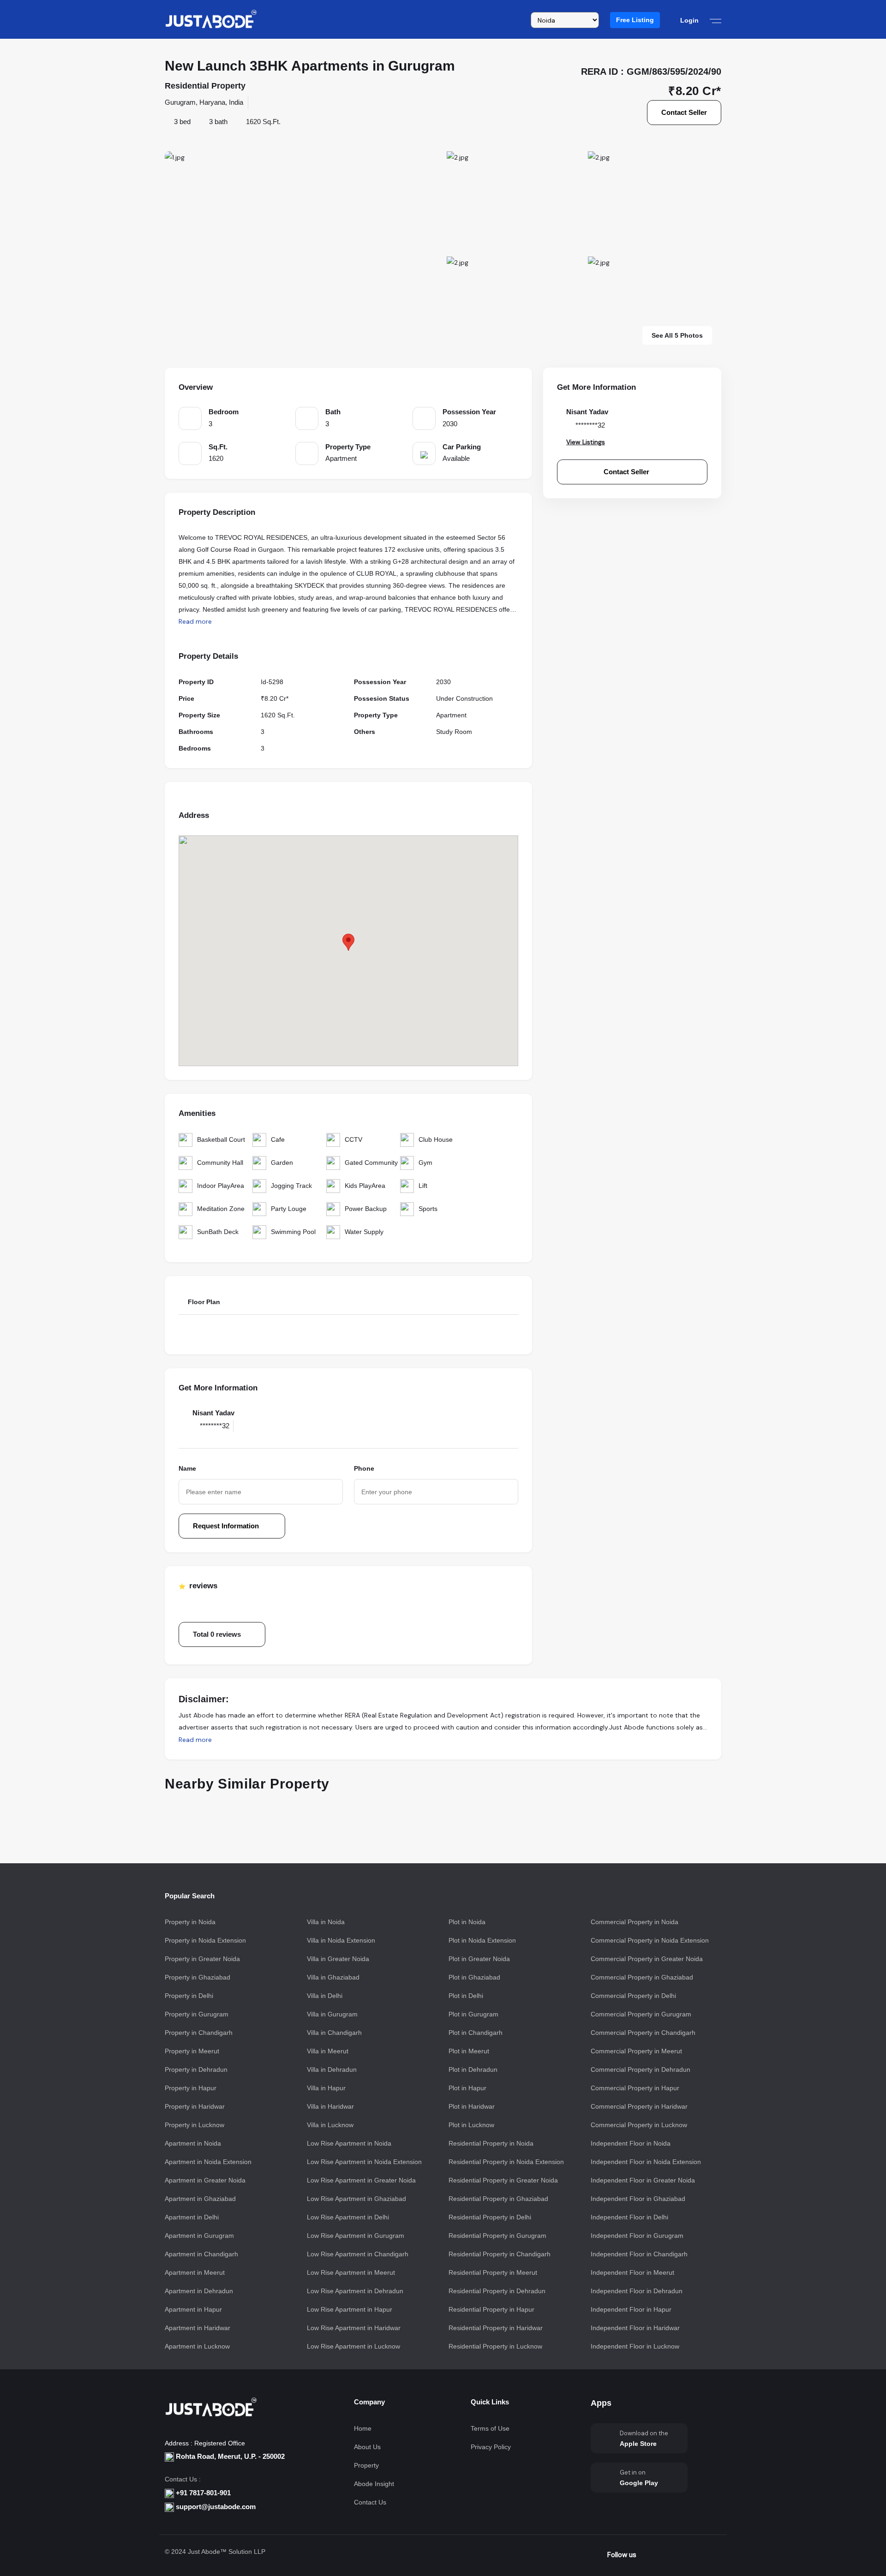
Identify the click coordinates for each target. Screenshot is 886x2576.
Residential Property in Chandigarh (500, 2254)
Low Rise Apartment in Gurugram (356, 2236)
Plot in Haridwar (472, 2106)
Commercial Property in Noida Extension (650, 1940)
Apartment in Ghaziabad (200, 2199)
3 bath (218, 122)
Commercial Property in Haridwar (639, 2106)
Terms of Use (490, 2428)
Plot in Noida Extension (482, 1940)
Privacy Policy (491, 2447)
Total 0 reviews (217, 1634)
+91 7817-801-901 (203, 2493)
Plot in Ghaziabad (474, 1977)
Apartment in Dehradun (199, 2291)
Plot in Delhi (466, 1996)
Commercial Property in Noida (635, 1922)
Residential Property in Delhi (490, 2217)
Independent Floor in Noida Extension (646, 2162)
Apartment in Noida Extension (208, 2162)
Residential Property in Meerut (493, 2272)
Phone (364, 1468)
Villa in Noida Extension (341, 1940)
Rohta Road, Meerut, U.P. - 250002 (229, 2456)
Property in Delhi (189, 1996)
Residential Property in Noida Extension (506, 2162)
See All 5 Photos (677, 335)
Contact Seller (684, 112)
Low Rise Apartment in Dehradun (355, 2291)
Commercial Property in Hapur (635, 2088)
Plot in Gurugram (473, 2014)
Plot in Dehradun (473, 2069)
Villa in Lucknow (330, 2125)
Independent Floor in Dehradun (637, 2291)
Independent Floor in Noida (631, 2143)
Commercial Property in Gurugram (641, 2014)
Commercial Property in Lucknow (639, 2125)
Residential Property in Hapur (491, 2309)
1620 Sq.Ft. (263, 122)
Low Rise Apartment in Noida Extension (364, 2162)
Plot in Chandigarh (476, 2033)
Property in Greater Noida (202, 1959)
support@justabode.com (216, 2507)
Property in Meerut (192, 2051)
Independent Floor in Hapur (631, 2309)
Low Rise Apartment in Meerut (351, 2272)
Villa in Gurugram (332, 2014)
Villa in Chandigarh (334, 2033)
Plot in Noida (467, 1922)
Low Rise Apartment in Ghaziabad (356, 2199)
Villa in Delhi (325, 1996)
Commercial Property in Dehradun (641, 2069)
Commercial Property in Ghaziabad (642, 1977)
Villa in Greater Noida (338, 1959)
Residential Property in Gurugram (497, 2236)
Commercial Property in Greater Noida (647, 1959)
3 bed (182, 122)
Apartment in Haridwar (198, 2328)
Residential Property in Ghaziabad (498, 2199)
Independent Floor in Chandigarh (639, 2254)
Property (366, 2465)
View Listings (586, 442)
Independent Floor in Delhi (629, 2217)
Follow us (622, 2555)
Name (187, 1468)
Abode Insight (374, 2484)
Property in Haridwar (195, 2106)
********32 (215, 1426)
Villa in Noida (326, 1922)
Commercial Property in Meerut (636, 2051)
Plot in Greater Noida (479, 1959)
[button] (635, 20)
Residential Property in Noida (491, 2143)
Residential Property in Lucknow (495, 2346)
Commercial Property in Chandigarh (643, 2033)
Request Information (227, 1526)
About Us (367, 2447)
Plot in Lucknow (471, 2125)
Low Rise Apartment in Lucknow (353, 2346)
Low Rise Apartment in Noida (349, 2143)
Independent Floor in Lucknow (635, 2346)
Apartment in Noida (193, 2143)
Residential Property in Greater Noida (503, 2180)
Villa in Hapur (326, 2088)
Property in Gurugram (197, 2014)
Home (363, 2428)
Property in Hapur (191, 2088)
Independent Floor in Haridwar (635, 2328)
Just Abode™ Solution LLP (227, 2552)
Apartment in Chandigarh (201, 2254)
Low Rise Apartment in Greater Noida (361, 2180)
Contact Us (370, 2502)
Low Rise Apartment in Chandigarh (358, 2254)
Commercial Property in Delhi (633, 1996)
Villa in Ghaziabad (333, 1977)
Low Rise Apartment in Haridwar (354, 2328)
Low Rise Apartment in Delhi (348, 2217)
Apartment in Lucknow (197, 2346)
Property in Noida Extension (205, 1940)
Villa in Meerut (328, 2051)
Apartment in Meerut (195, 2272)
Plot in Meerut (469, 2051)
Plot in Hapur (467, 2088)
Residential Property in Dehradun (497, 2291)
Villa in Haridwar (330, 2106)
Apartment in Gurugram (199, 2236)
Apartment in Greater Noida (205, 2180)
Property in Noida (190, 1922)
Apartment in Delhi (192, 2217)
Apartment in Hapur (193, 2309)
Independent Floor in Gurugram (637, 2236)
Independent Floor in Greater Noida (643, 2180)
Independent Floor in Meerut (632, 2272)
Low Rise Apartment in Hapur (350, 2309)
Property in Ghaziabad (198, 1977)
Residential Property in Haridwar (496, 2328)
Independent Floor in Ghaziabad (638, 2199)
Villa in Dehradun (332, 2069)
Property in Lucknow (195, 2125)
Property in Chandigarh (199, 2033)
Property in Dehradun (196, 2069)
